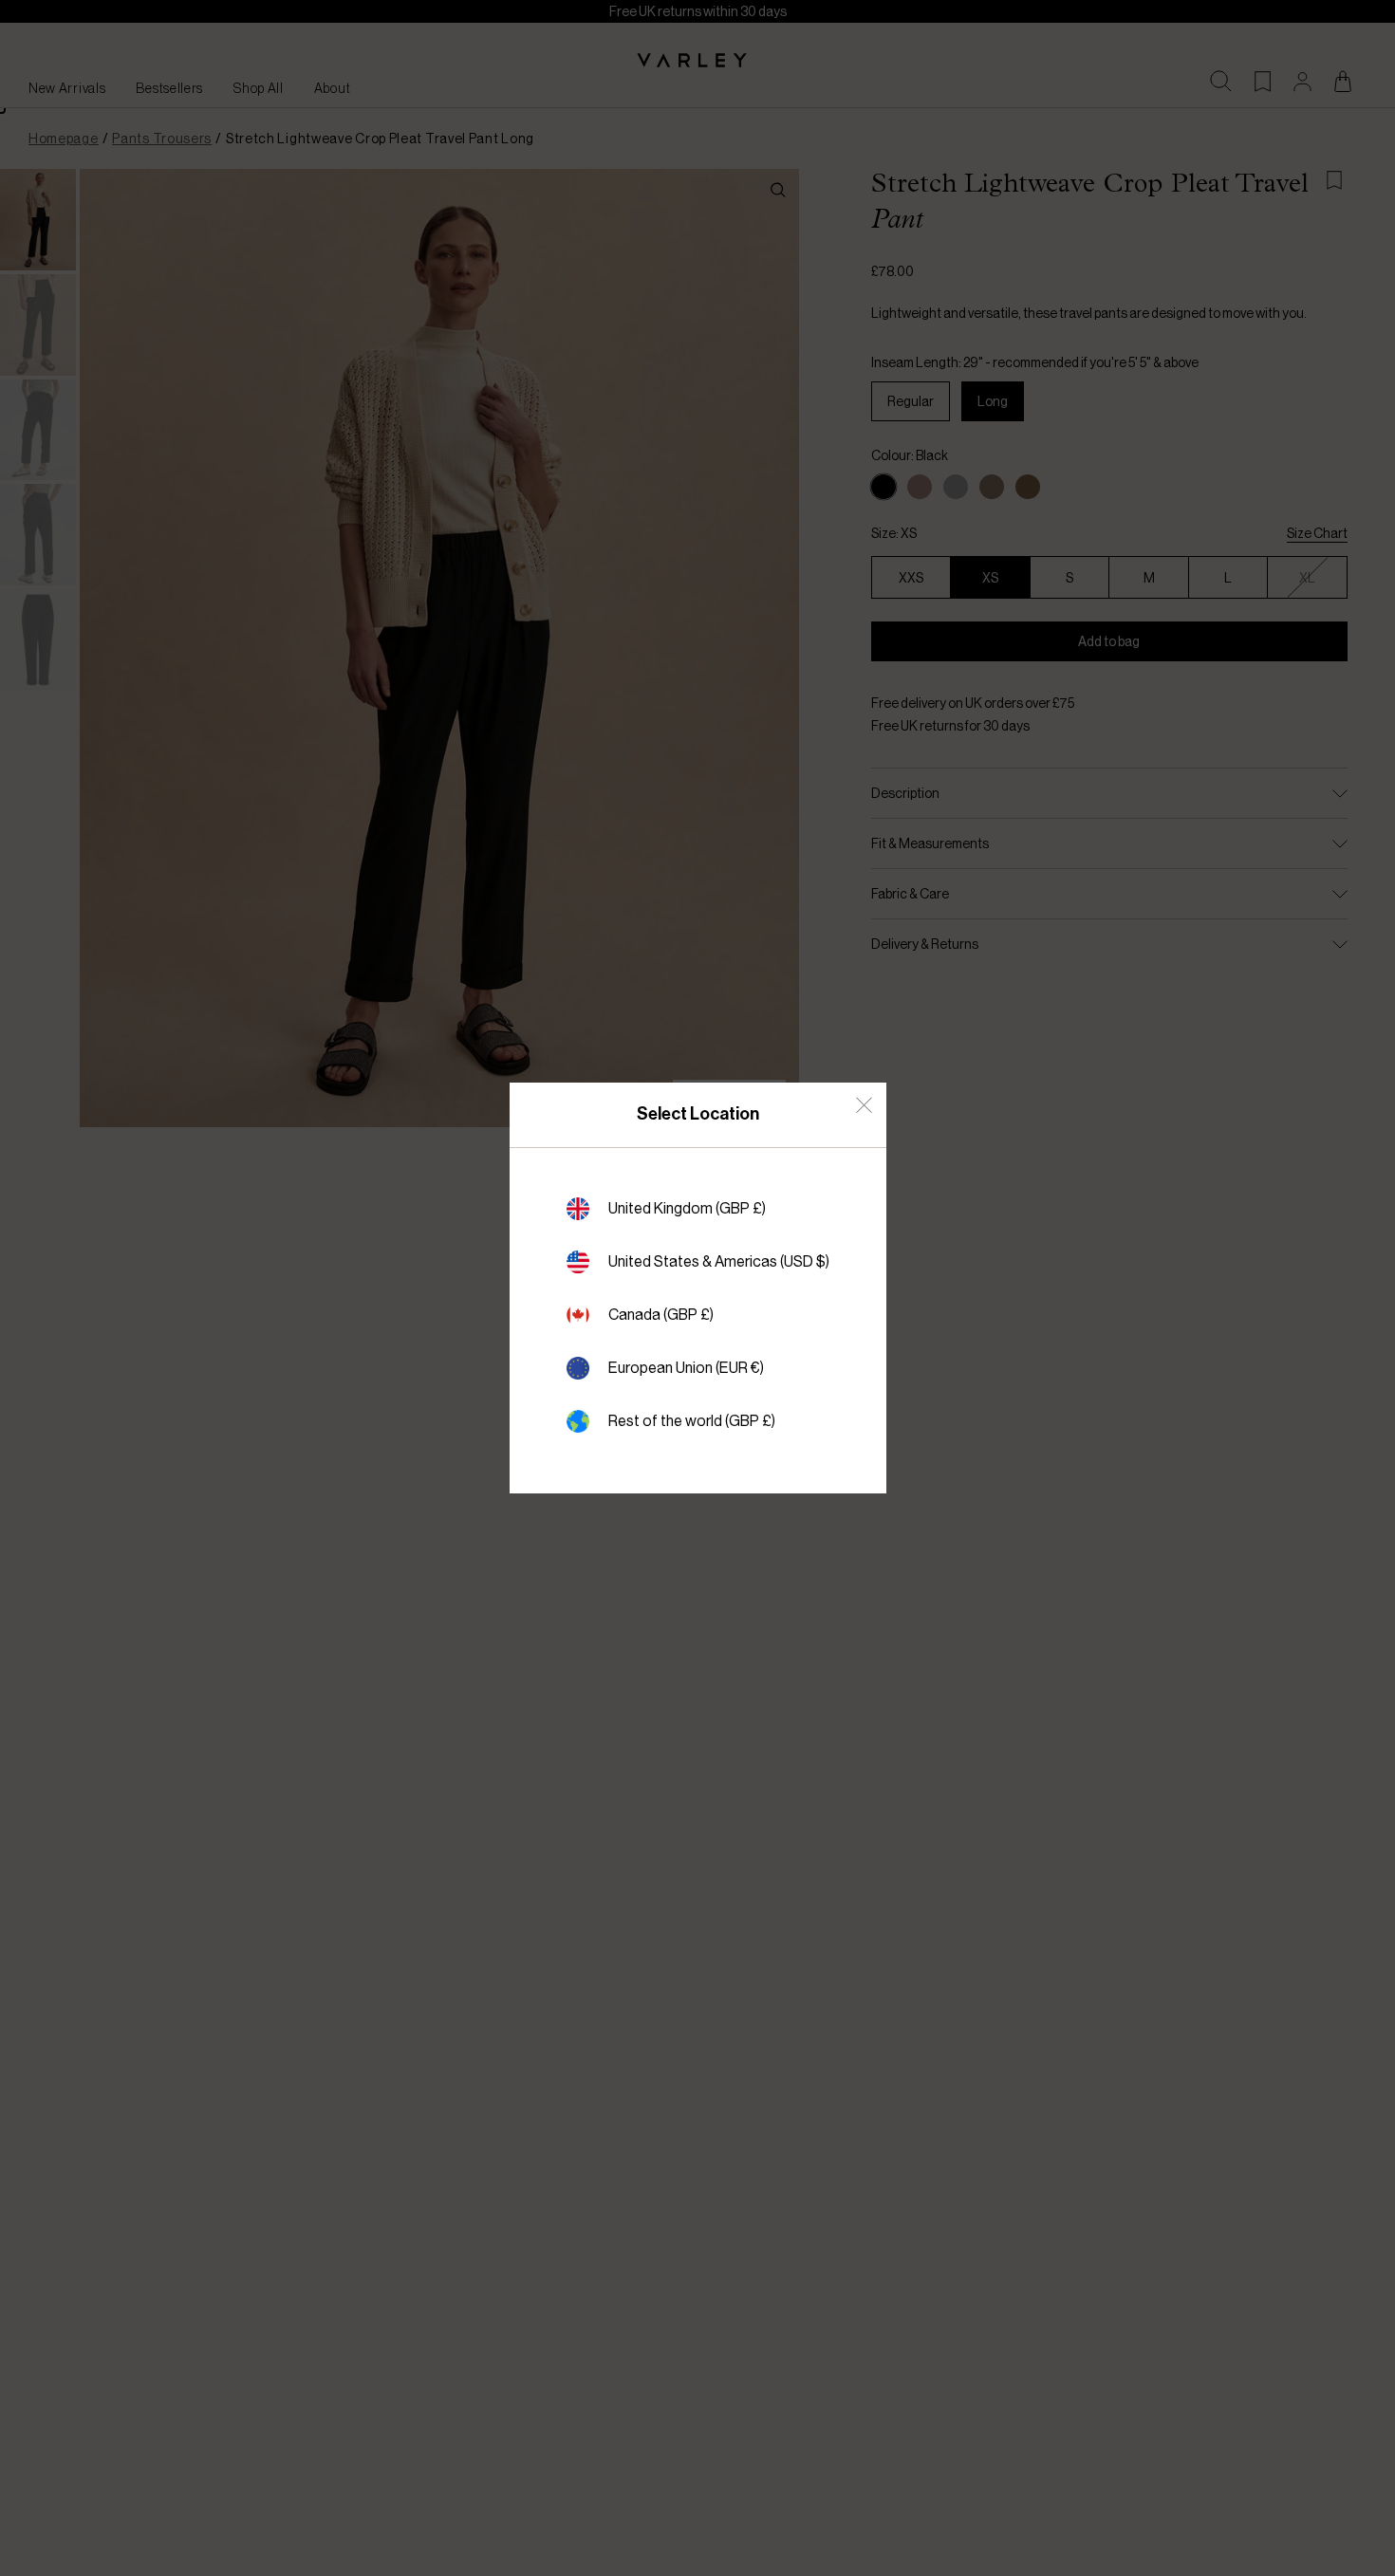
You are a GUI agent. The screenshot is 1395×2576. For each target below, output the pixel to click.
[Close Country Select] (864, 1105)
